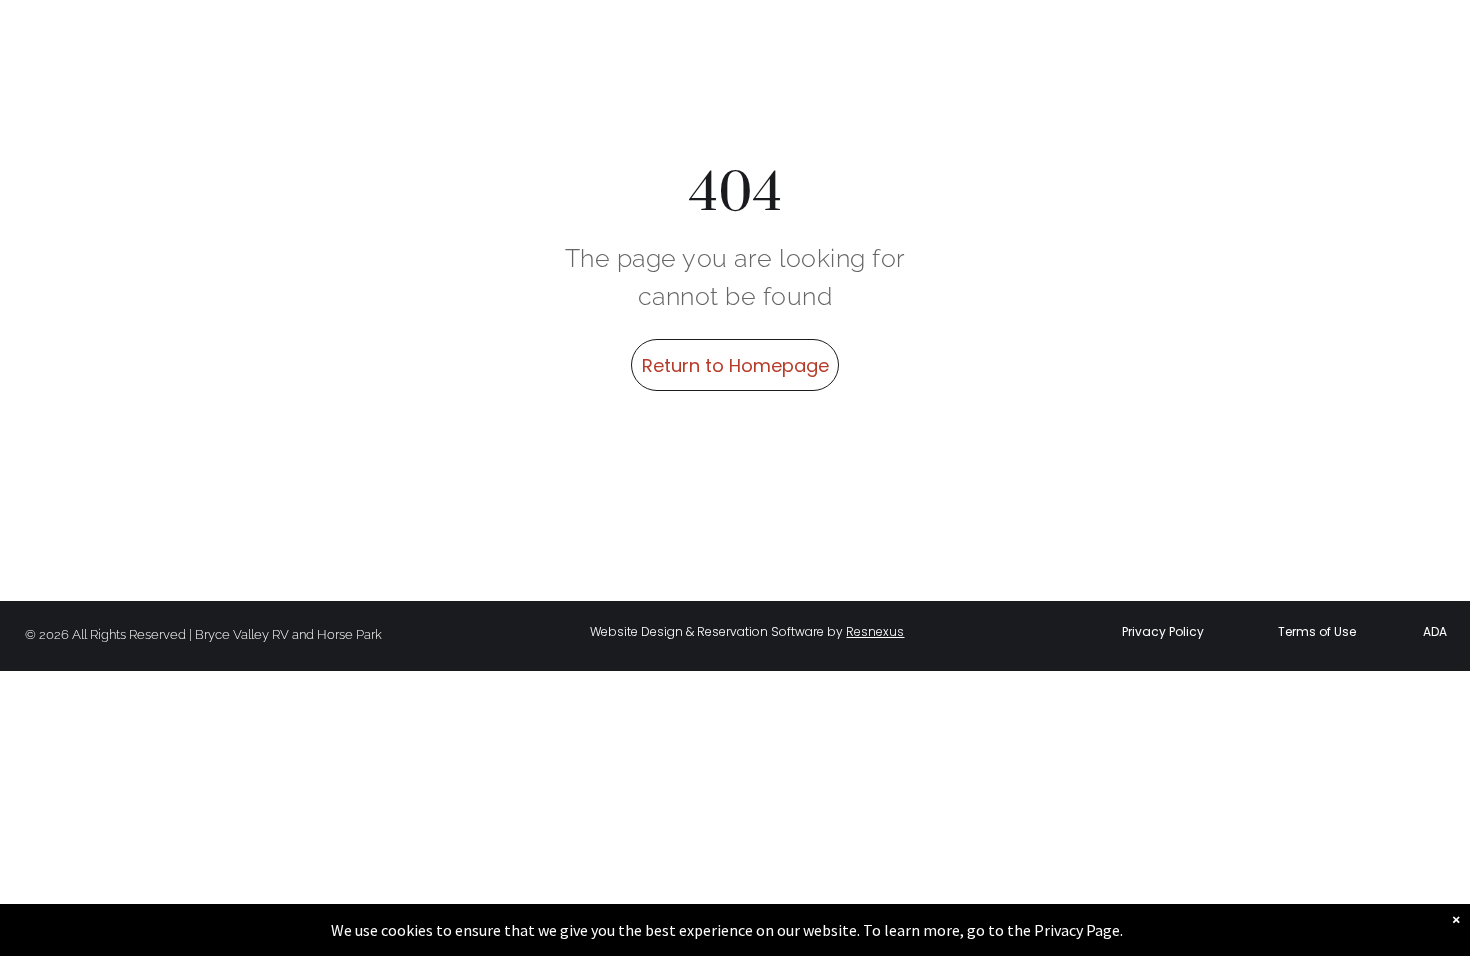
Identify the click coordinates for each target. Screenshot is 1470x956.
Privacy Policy (1163, 631)
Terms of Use (1317, 631)
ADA (1435, 631)
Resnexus (875, 631)
